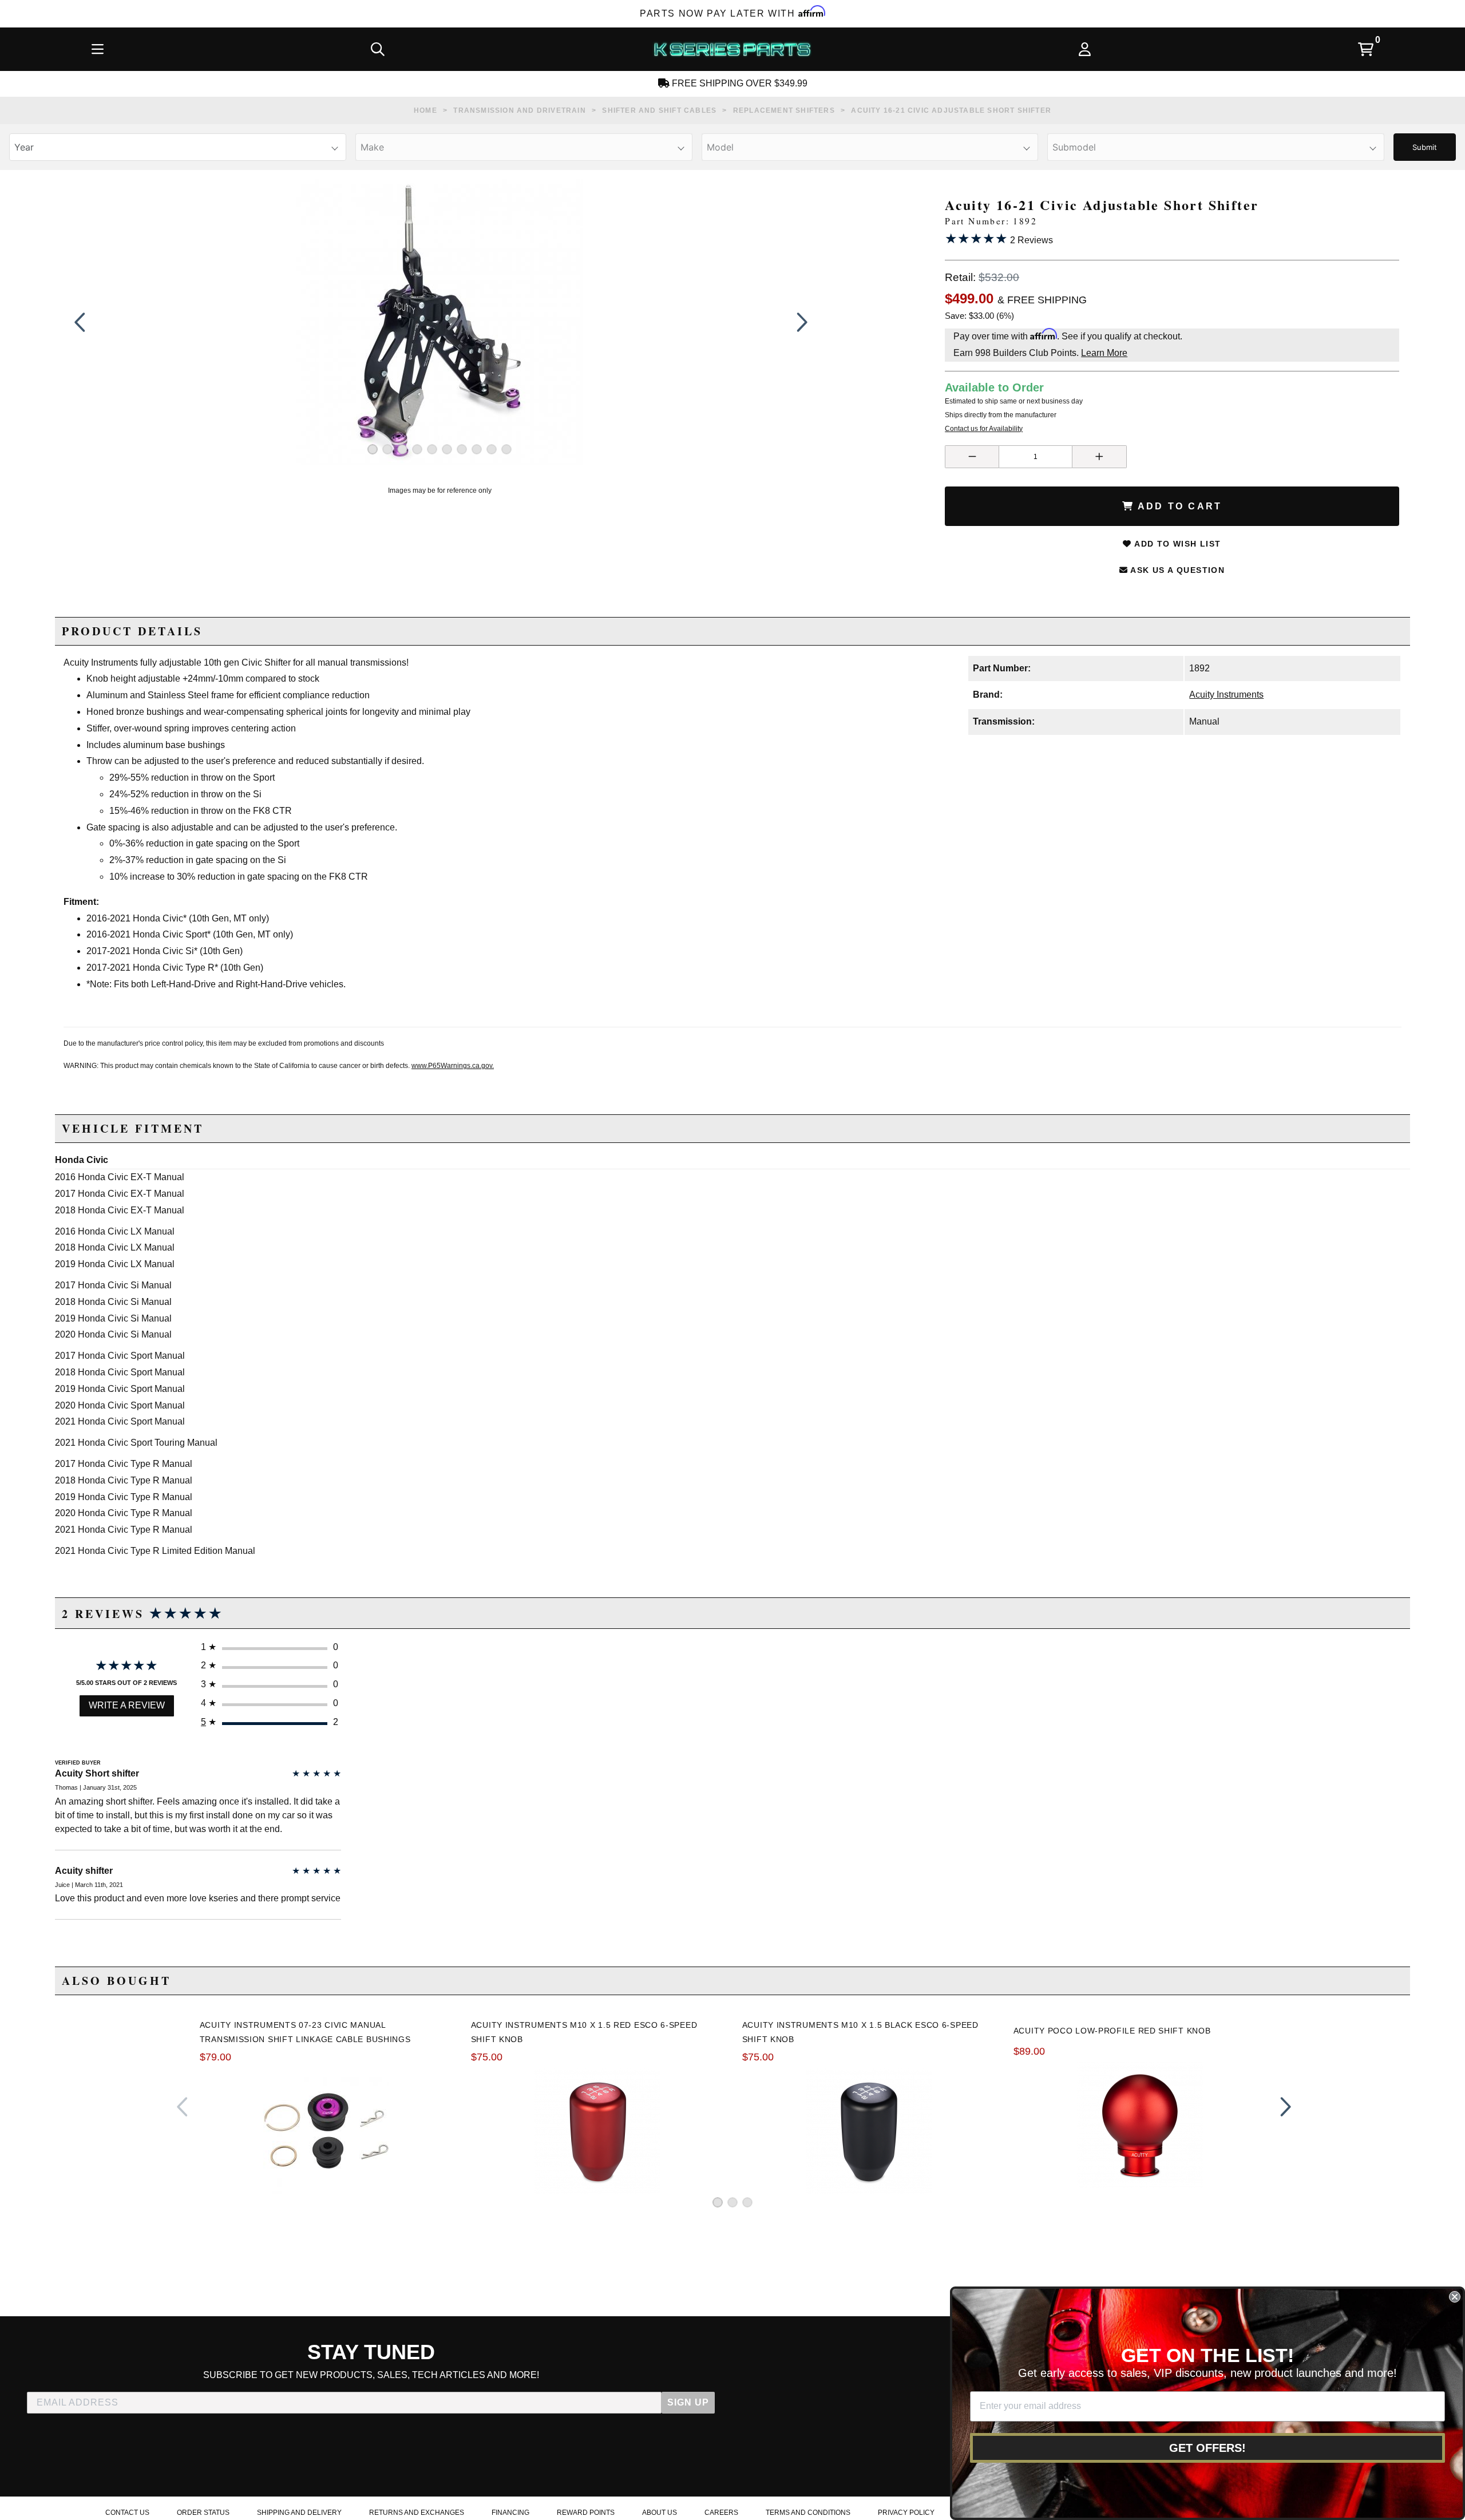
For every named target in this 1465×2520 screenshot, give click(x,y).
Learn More (1104, 353)
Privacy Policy (906, 2513)
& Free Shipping (1042, 300)
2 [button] (387, 449)
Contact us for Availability (984, 429)
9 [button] (492, 449)
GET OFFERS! (1207, 2448)
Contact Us (127, 2513)
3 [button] (402, 449)
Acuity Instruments (1226, 695)
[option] (440, 322)
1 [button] (373, 449)
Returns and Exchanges (417, 2513)
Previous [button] (80, 322)
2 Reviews (999, 238)
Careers (721, 2513)
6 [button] (447, 449)
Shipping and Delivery (299, 2513)
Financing (510, 2513)
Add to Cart (1178, 506)
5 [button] (432, 449)
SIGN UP (688, 2402)
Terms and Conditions (808, 2513)
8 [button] (477, 449)
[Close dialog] (1455, 2297)
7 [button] (462, 449)
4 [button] (417, 449)
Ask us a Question (1176, 570)
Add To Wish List (1177, 544)
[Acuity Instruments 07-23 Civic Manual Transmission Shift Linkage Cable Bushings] (326, 2131)
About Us (660, 2513)
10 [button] (506, 449)
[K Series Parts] (732, 49)
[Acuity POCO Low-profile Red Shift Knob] (1140, 2125)
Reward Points (586, 2513)
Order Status (203, 2513)
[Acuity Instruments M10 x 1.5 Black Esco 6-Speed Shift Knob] (869, 2131)
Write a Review (127, 1705)
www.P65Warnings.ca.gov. (453, 1066)
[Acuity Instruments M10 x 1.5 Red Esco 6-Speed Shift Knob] (597, 2131)
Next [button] (799, 322)
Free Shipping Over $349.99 (739, 83)
